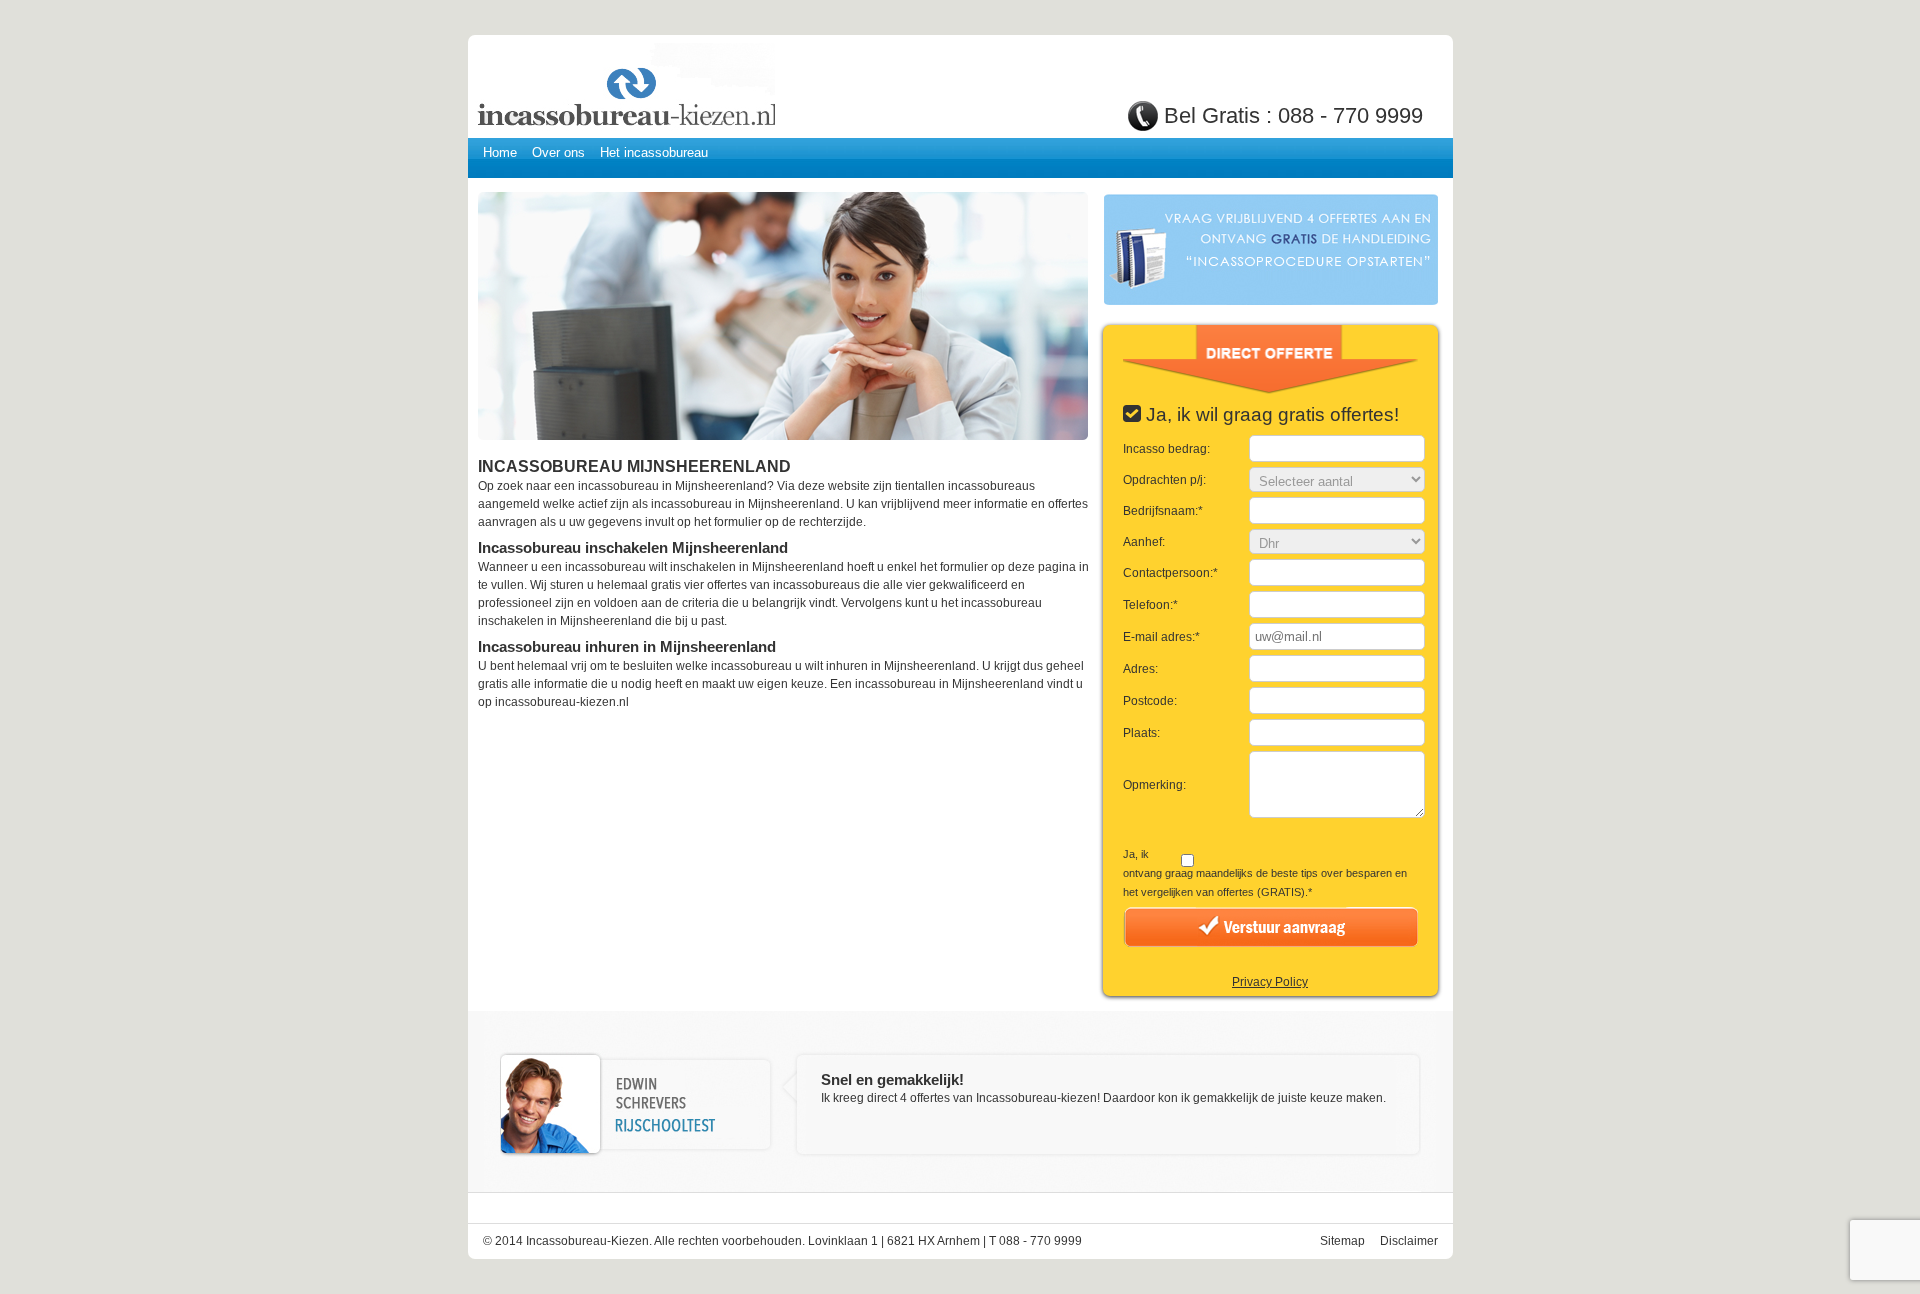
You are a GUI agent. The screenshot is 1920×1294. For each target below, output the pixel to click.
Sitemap (1342, 1241)
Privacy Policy (1270, 982)
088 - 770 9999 (1350, 115)
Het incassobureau (654, 152)
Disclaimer (1409, 1241)
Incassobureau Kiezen (625, 87)
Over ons (558, 152)
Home (500, 152)
